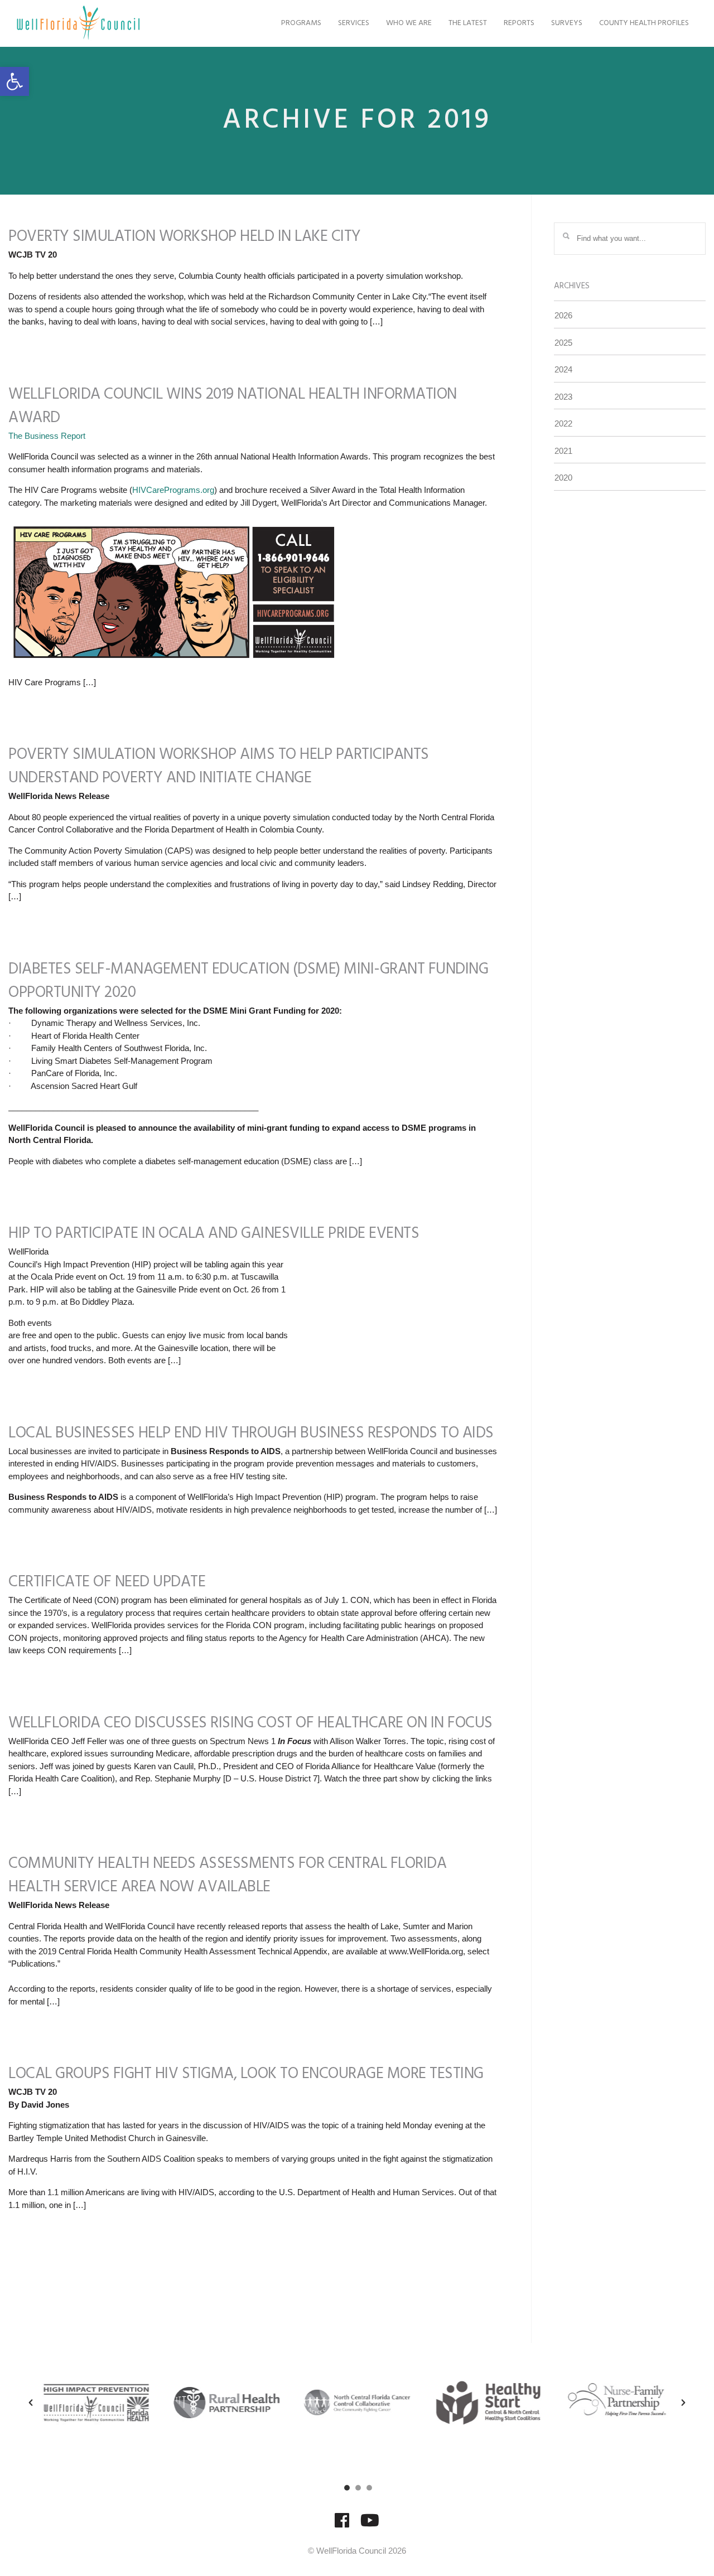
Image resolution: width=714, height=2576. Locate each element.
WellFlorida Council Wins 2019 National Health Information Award (233, 406)
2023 (563, 397)
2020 (563, 478)
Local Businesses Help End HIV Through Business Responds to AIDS (251, 1433)
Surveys (567, 23)
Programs (301, 23)
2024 (563, 369)
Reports (519, 23)
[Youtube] (370, 2526)
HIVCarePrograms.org (173, 490)
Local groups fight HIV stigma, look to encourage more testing (246, 2074)
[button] (15, 81)
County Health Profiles (644, 23)
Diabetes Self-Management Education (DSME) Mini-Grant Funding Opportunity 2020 (248, 981)
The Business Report (47, 436)
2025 (563, 343)
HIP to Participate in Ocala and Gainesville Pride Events (214, 1234)
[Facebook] (342, 2526)
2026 (563, 315)
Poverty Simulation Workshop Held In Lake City (185, 237)
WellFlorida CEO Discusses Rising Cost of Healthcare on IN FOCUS (250, 1723)
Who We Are (409, 23)
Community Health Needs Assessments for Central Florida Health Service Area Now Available (227, 1875)
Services (354, 23)
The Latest (468, 23)
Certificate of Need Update (107, 1582)
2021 (563, 451)
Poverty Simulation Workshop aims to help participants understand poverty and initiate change (219, 766)
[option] (96, 2403)
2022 (563, 423)
